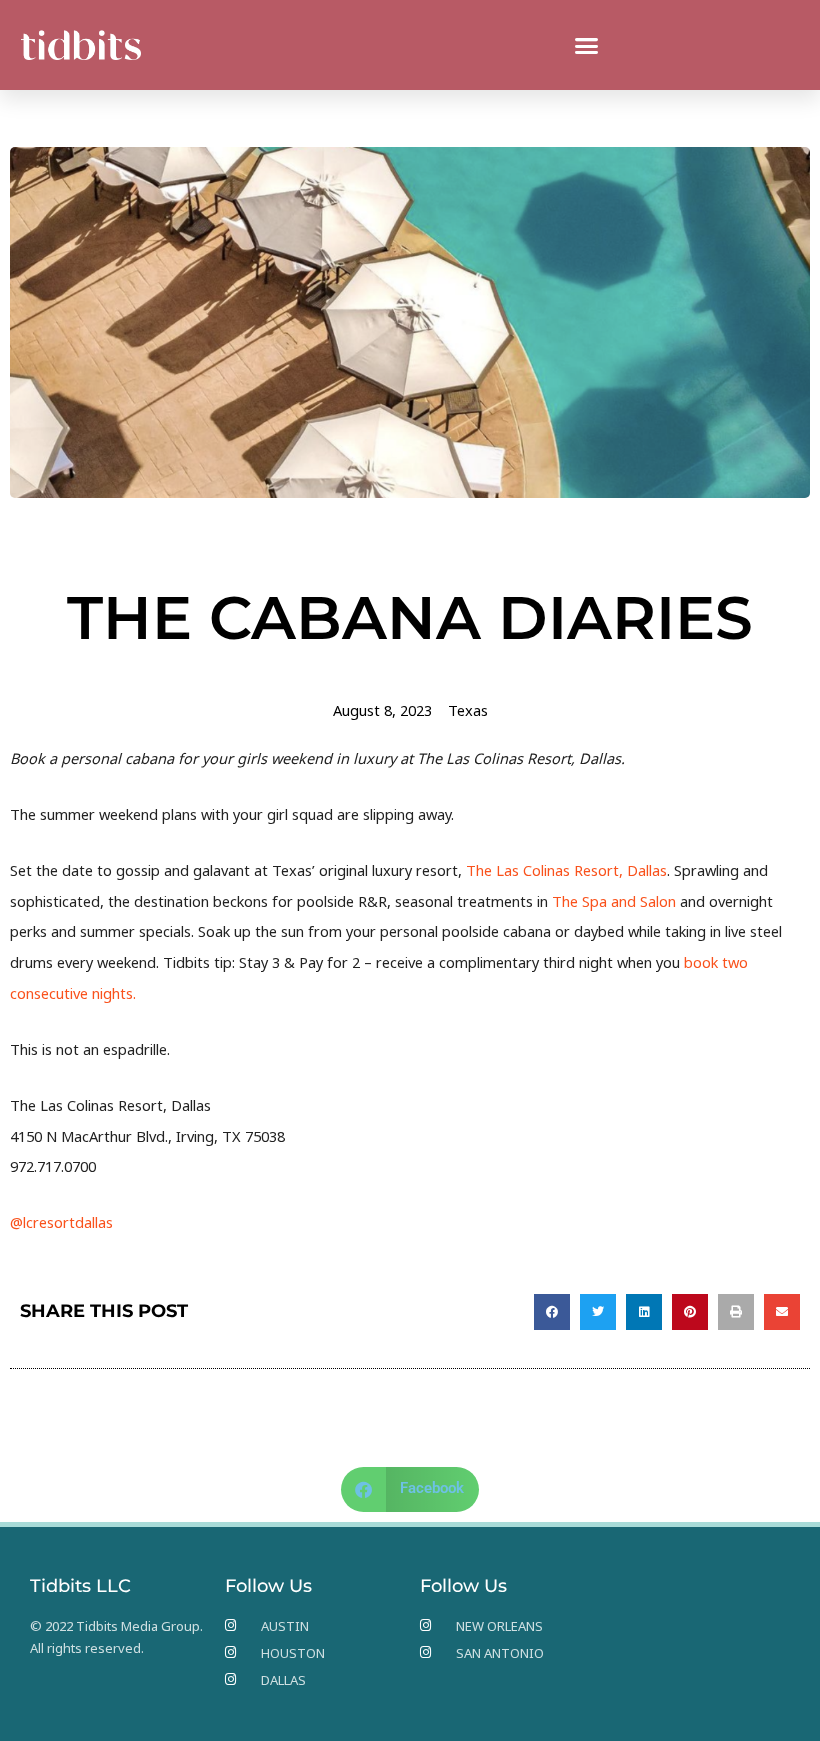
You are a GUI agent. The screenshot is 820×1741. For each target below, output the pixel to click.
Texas (468, 710)
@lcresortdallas (61, 1222)
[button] (587, 45)
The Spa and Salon (614, 901)
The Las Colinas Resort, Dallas (566, 870)
